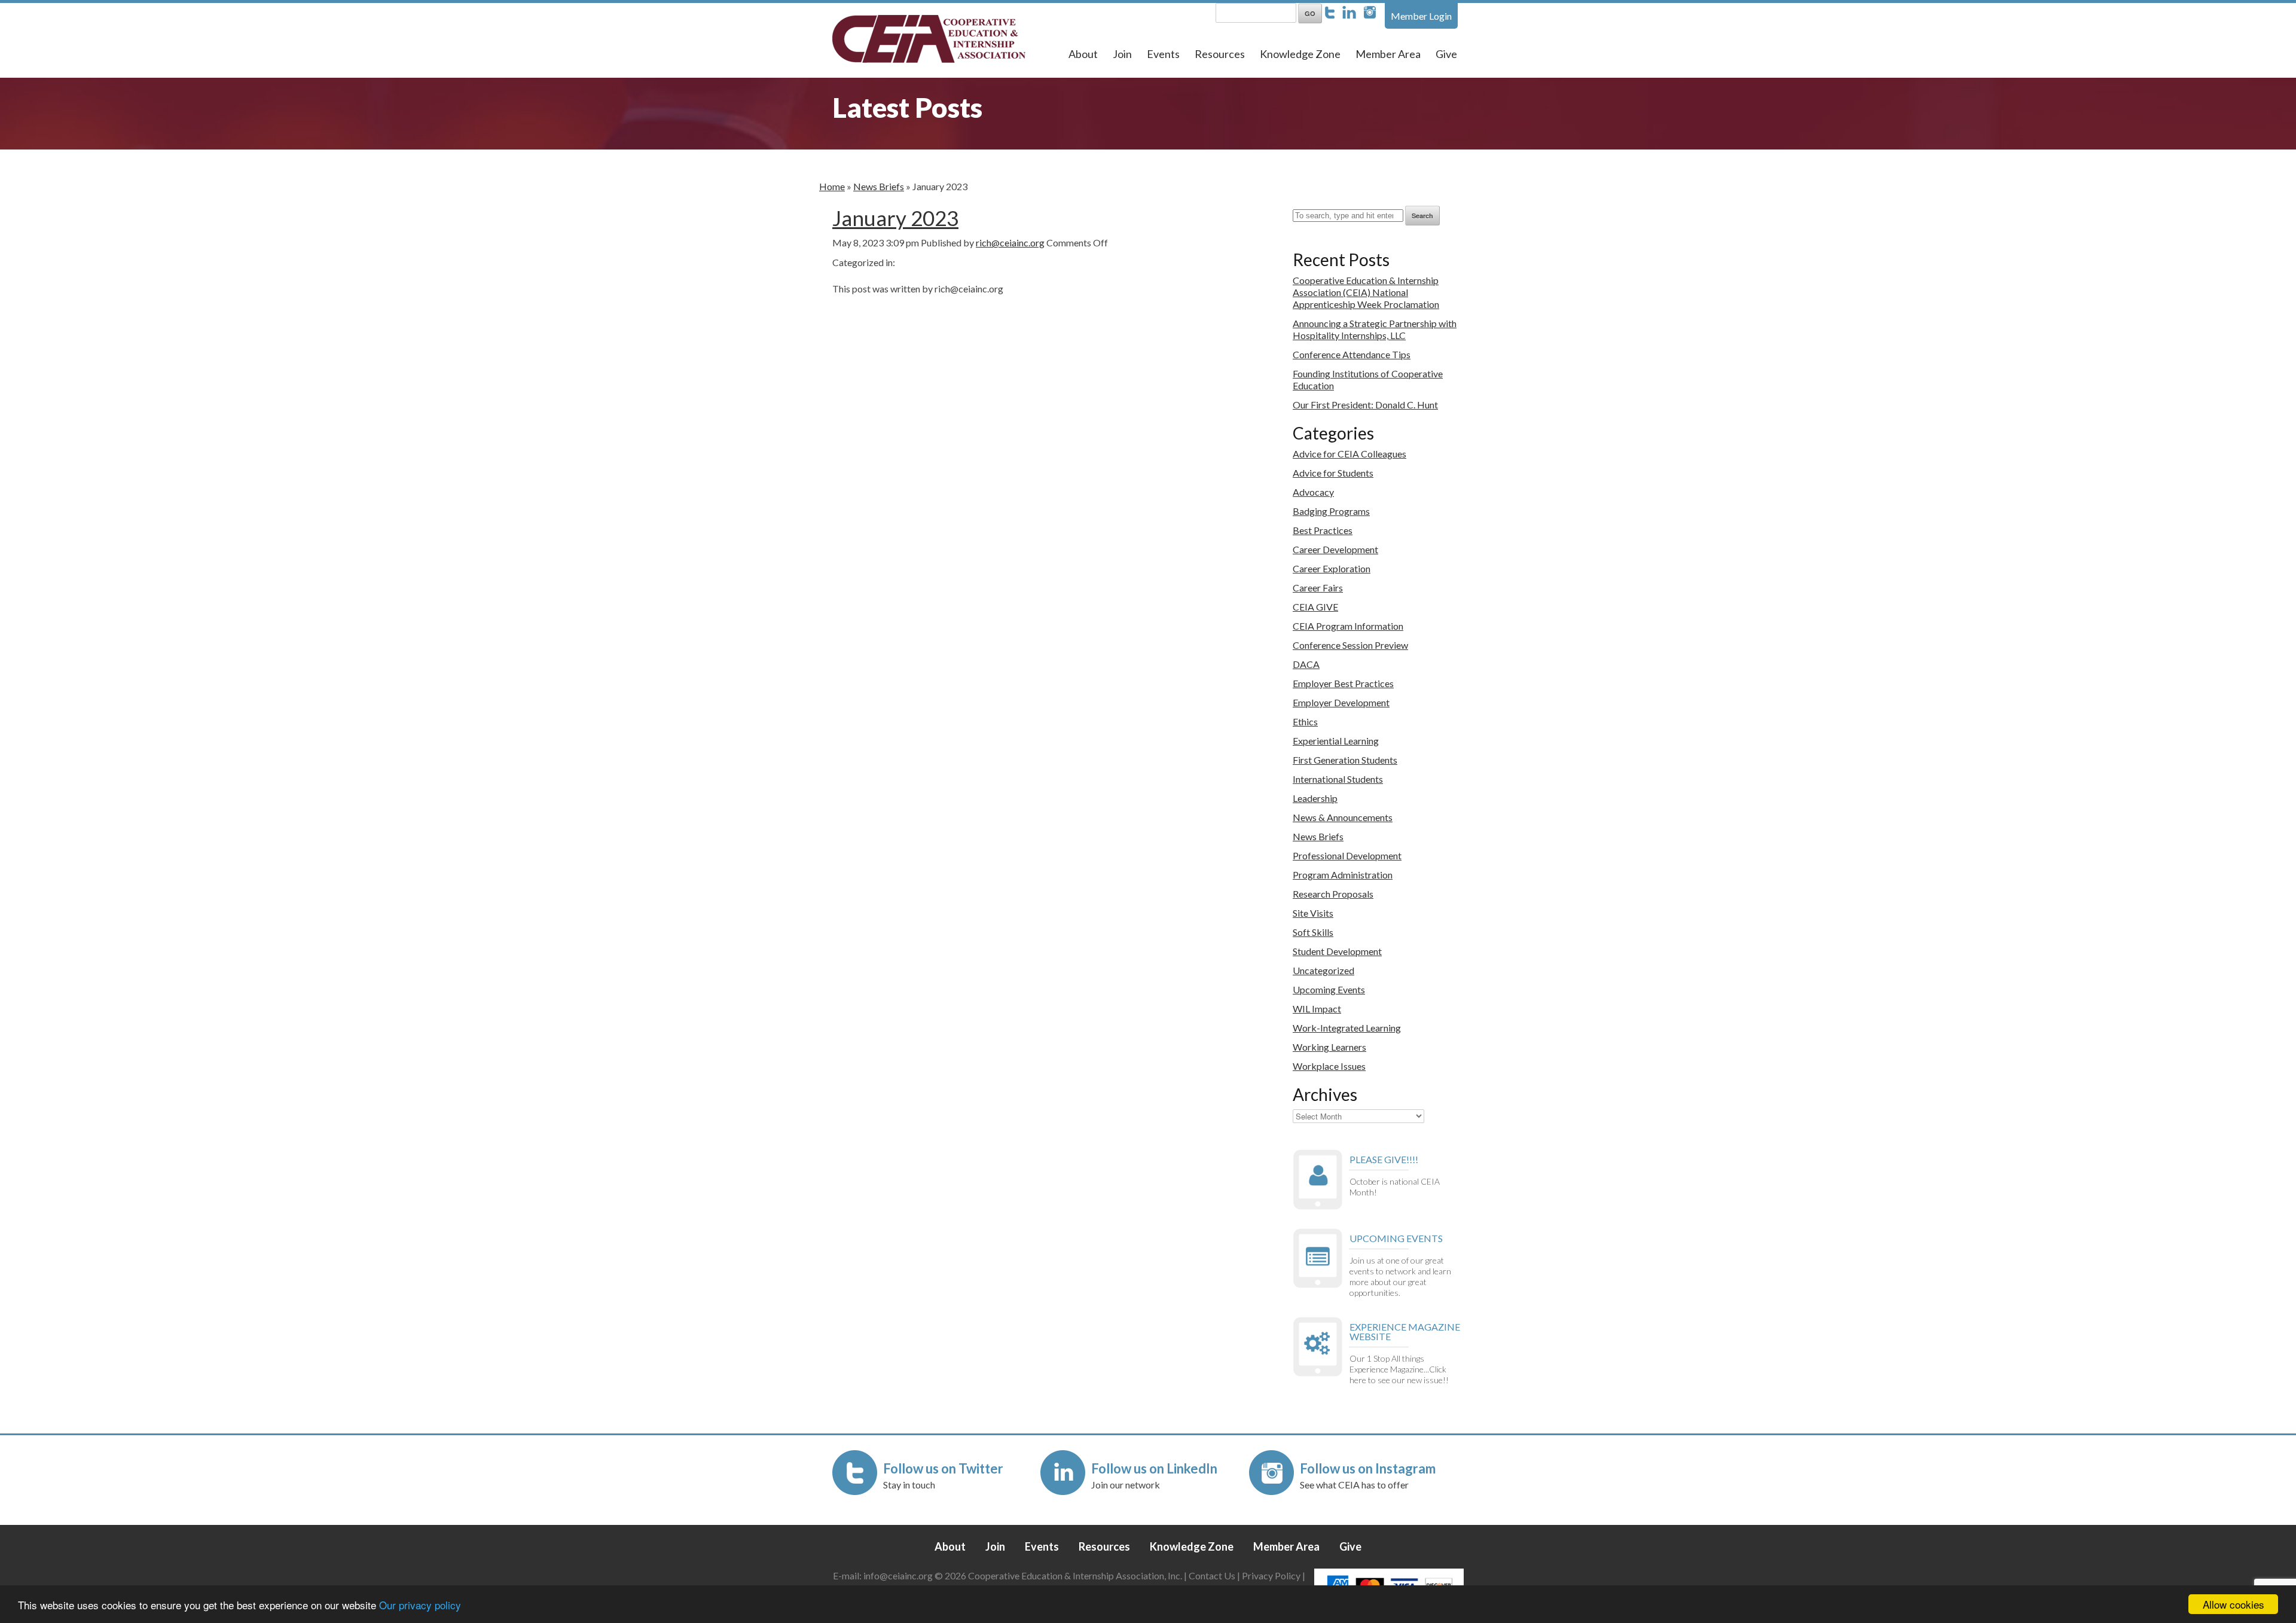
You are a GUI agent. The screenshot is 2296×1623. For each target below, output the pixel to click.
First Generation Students (1345, 760)
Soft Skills (1313, 932)
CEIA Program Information (1348, 626)
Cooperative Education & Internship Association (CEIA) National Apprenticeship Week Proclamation (1366, 292)
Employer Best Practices (1343, 683)
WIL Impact (1317, 1009)
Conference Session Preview (1350, 645)
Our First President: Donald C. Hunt (1365, 405)
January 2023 (895, 218)
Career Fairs (1318, 588)
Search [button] (1422, 216)
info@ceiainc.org (899, 1575)
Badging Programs (1331, 511)
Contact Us (1212, 1575)
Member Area (1388, 54)
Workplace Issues (1329, 1066)
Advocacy (1313, 492)
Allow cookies (2234, 1604)
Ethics (1305, 721)
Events (1163, 54)
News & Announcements (1343, 817)
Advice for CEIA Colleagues (1349, 454)
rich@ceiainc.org (1010, 242)
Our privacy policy (420, 1605)
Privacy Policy (1271, 1575)
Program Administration (1343, 875)
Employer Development (1341, 702)
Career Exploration (1332, 568)
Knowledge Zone (1300, 54)
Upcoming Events (1329, 989)
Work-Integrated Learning (1347, 1028)
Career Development (1335, 549)
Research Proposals (1333, 894)
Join (1122, 54)
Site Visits (1313, 913)
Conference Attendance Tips (1352, 354)
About (1083, 54)
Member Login (1421, 16)
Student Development (1337, 951)
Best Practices (1323, 530)
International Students (1338, 779)
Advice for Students (1333, 473)
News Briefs (879, 186)
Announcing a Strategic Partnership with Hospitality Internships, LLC (1375, 329)
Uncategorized (1323, 970)
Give (1446, 54)
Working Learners (1329, 1047)
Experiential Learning (1336, 741)
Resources (1220, 54)
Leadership (1315, 798)
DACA (1306, 664)
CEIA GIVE (1315, 607)
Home (832, 186)
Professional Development (1347, 855)
